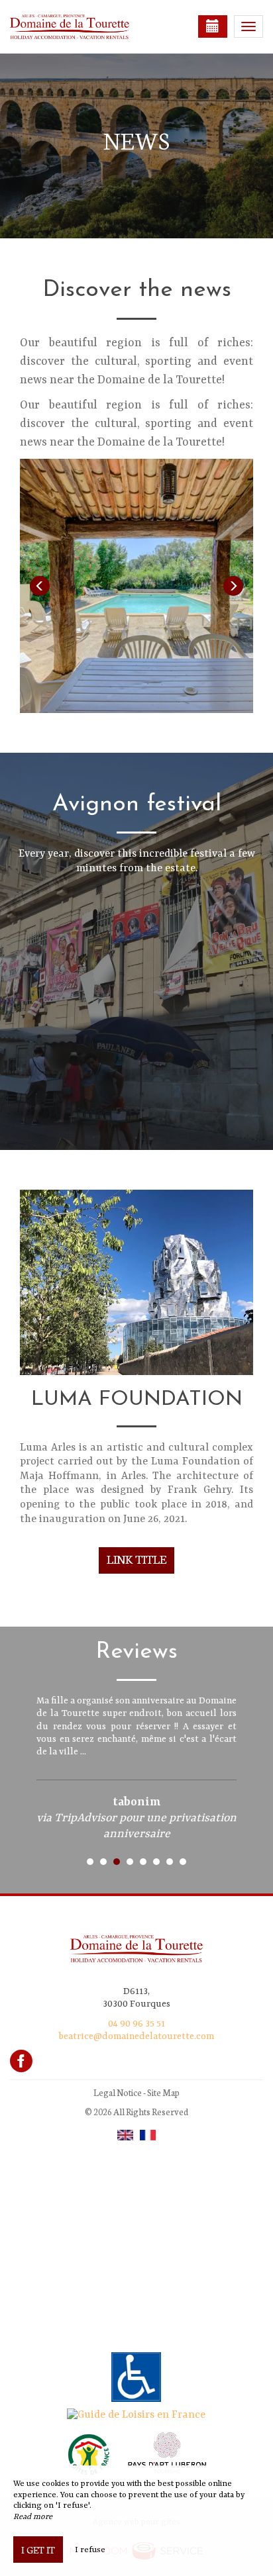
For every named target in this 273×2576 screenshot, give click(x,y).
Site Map (163, 2092)
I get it (38, 2550)
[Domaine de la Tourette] (76, 26)
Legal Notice (118, 2092)
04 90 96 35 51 (136, 2024)
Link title (137, 1559)
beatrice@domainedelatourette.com (136, 2036)
